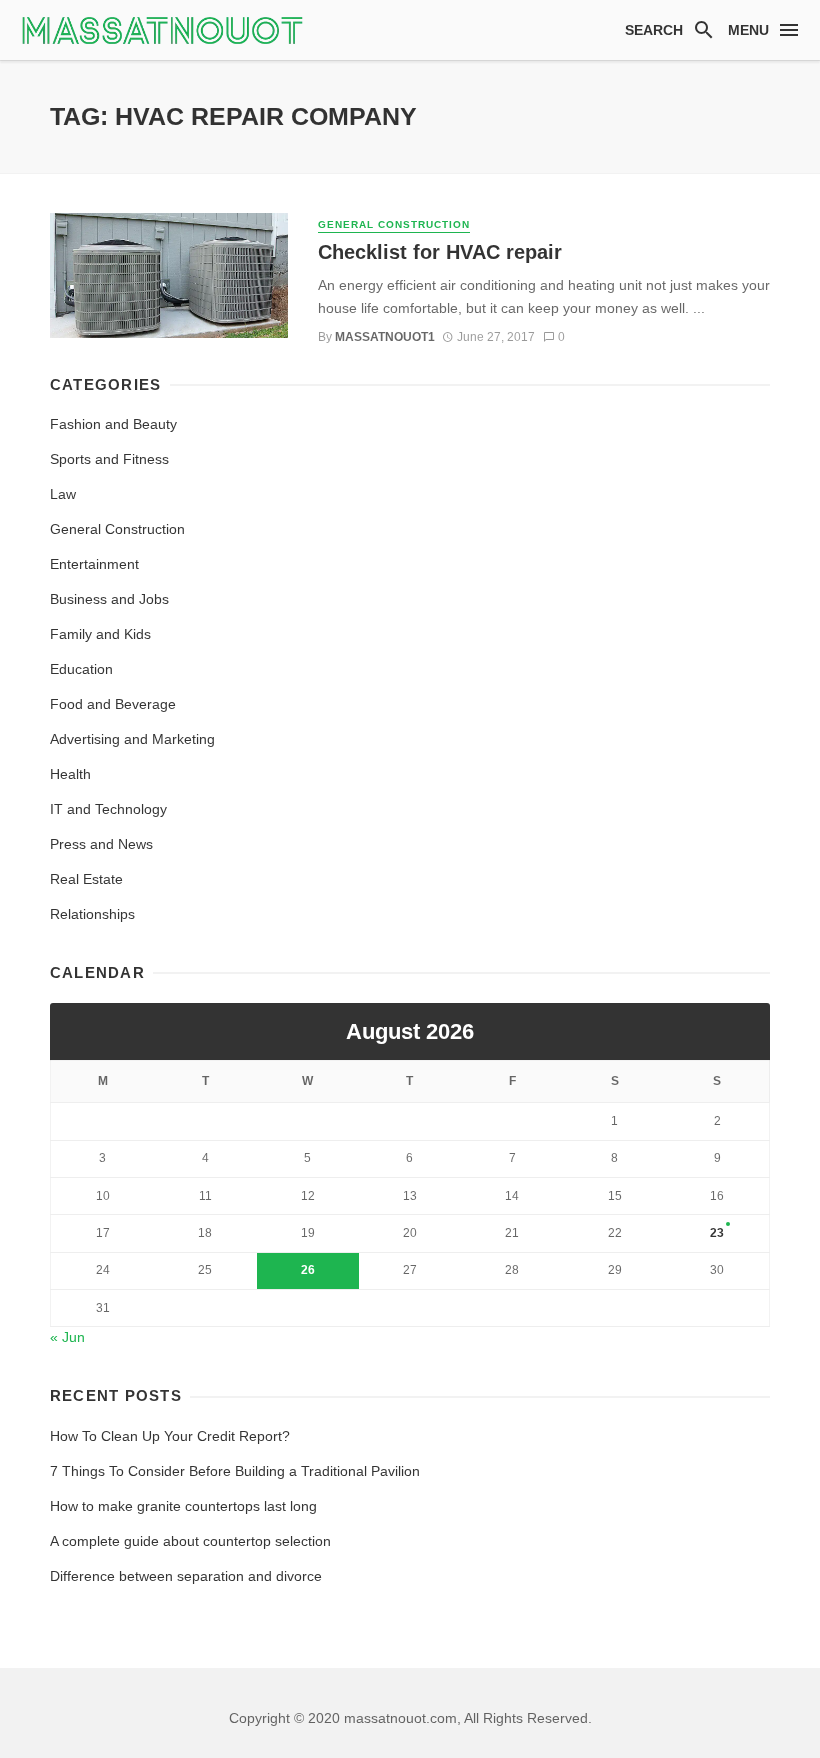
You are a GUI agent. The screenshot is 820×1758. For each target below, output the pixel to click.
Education (81, 669)
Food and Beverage (113, 704)
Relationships (92, 914)
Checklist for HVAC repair (440, 252)
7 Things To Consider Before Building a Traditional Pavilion (235, 1471)
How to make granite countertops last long (183, 1506)
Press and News (101, 844)
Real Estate (86, 879)
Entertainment (94, 564)
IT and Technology (108, 809)
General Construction (394, 224)
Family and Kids (100, 634)
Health (70, 774)
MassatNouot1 (385, 337)
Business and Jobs (109, 599)
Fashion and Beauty (113, 424)
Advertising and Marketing (132, 739)
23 (717, 1233)
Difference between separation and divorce (186, 1576)
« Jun (67, 1337)
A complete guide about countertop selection (190, 1541)
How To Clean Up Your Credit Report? (170, 1436)
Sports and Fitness (109, 459)
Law (63, 494)
